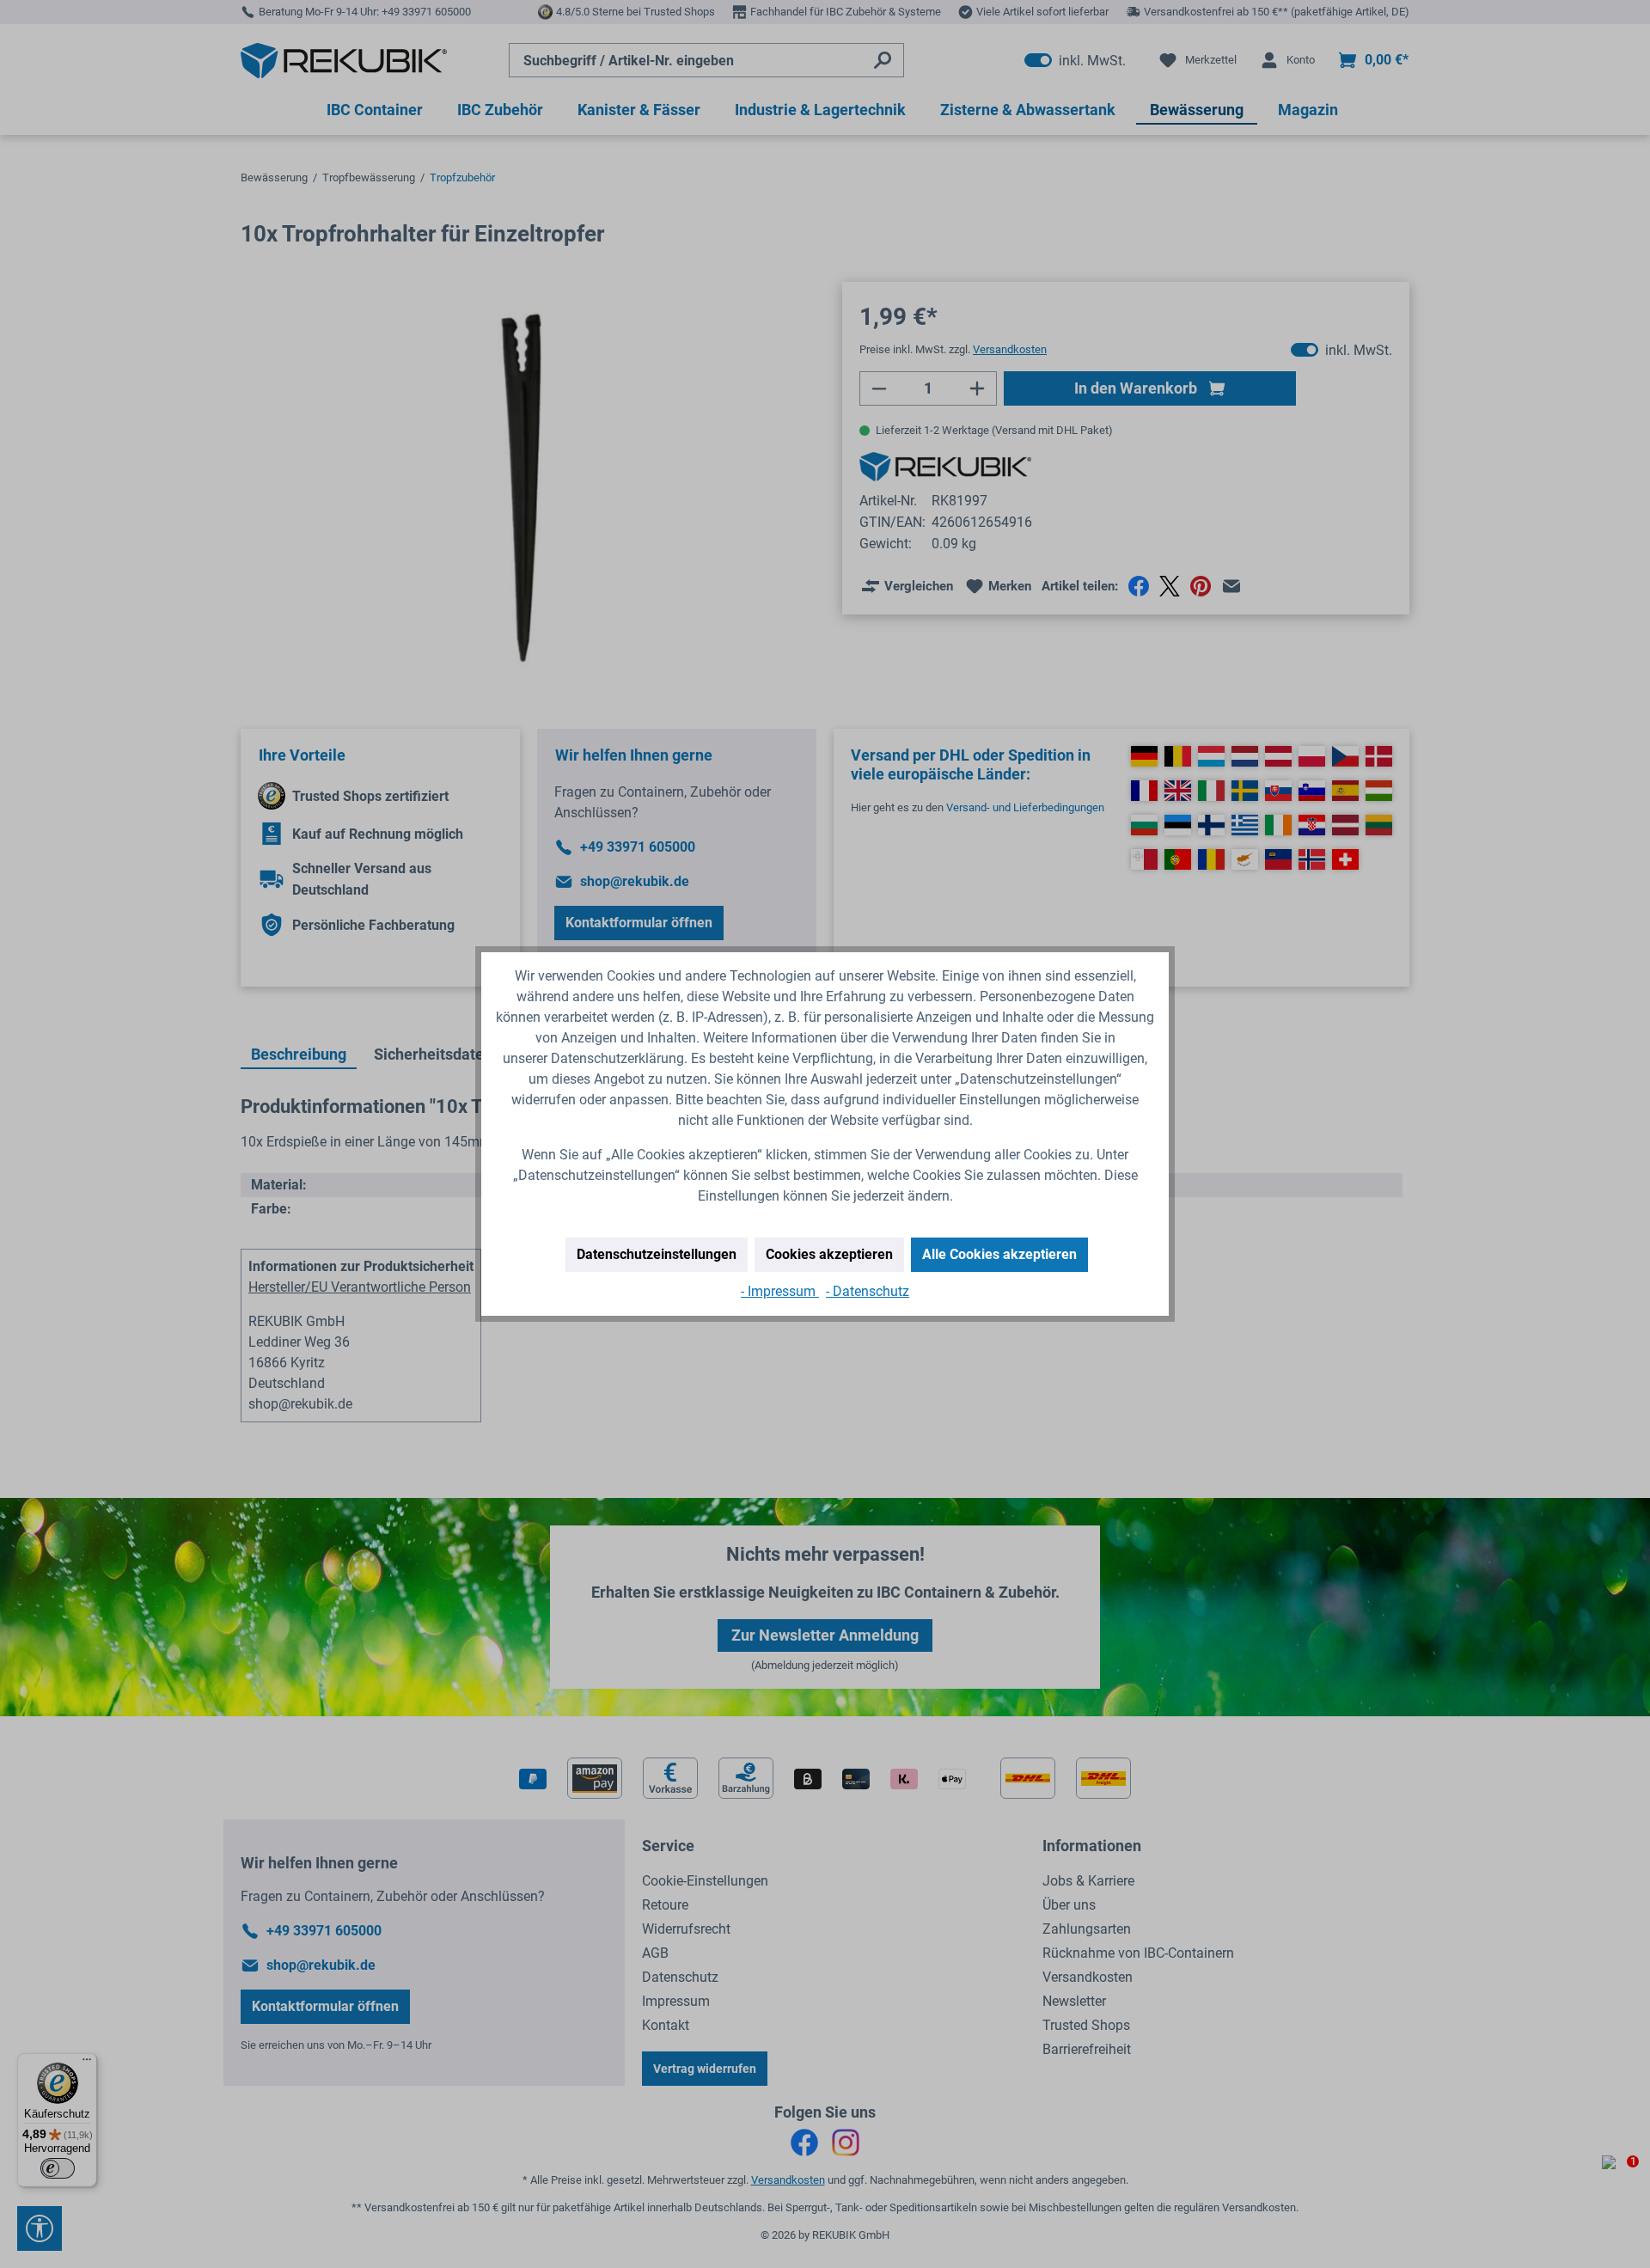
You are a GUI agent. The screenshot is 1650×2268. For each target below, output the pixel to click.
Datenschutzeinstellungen (657, 1254)
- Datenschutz (868, 1291)
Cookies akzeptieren (829, 1254)
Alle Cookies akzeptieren (999, 1254)
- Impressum (780, 1291)
